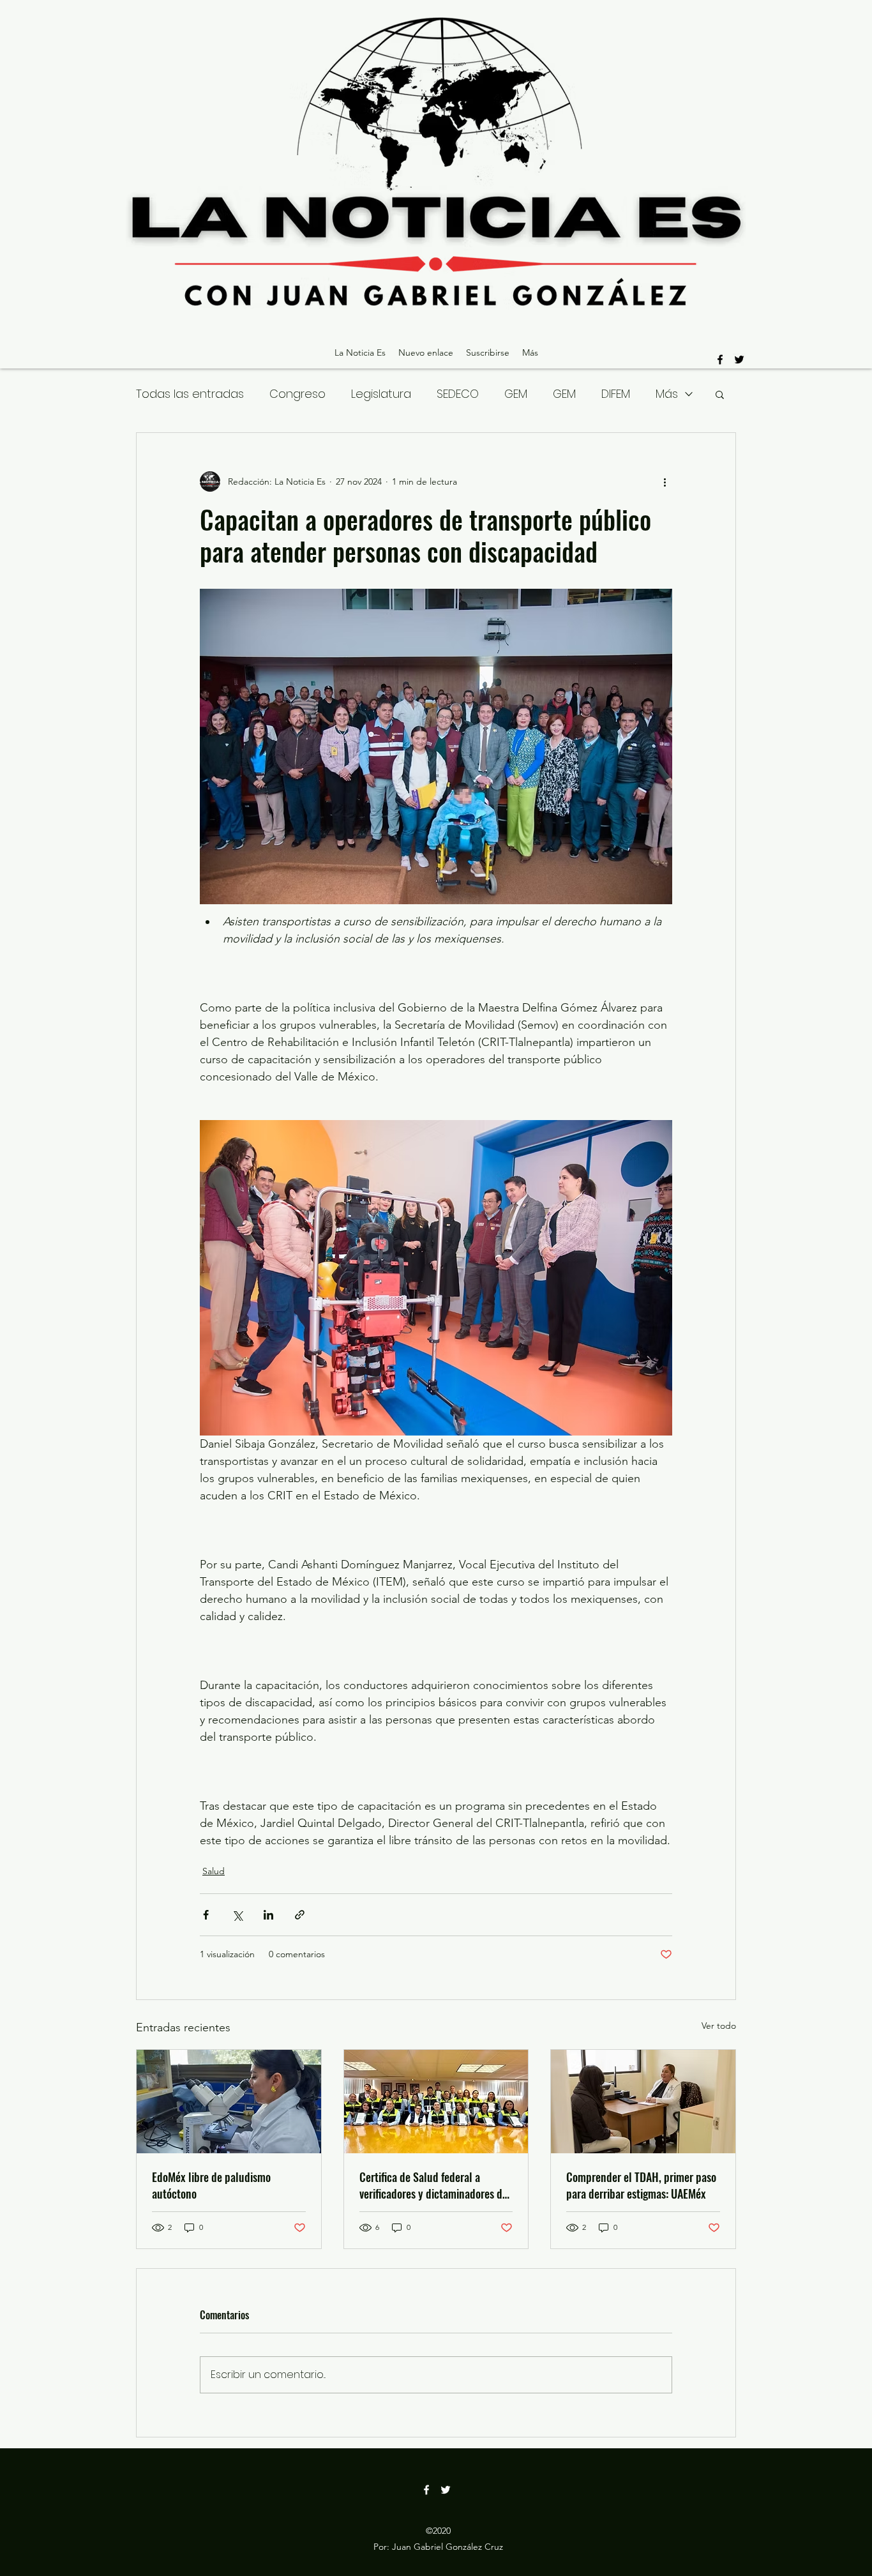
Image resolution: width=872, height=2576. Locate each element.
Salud (214, 1871)
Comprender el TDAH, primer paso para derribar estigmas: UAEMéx (641, 2185)
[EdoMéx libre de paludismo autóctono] (229, 2102)
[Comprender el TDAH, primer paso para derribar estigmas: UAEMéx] (643, 2102)
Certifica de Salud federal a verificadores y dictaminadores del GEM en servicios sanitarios (435, 2185)
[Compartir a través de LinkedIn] (268, 1915)
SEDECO (458, 394)
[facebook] (720, 360)
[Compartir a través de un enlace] (300, 1915)
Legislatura (381, 394)
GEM (516, 394)
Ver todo (719, 2026)
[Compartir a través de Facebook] (206, 1915)
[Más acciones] (665, 481)
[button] (720, 394)
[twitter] (739, 360)
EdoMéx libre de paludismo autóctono (211, 2185)
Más (667, 394)
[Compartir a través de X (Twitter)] (237, 1915)
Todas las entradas (190, 394)
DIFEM (616, 394)
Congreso (297, 394)
